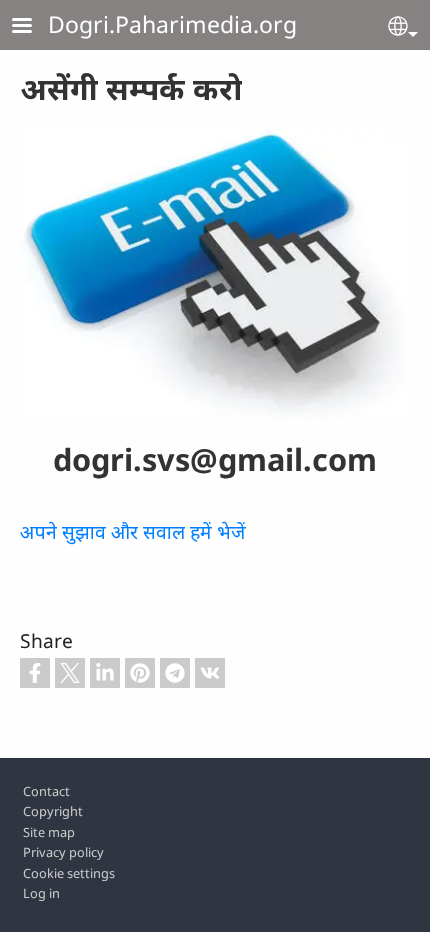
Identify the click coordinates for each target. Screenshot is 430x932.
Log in (41, 893)
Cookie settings (69, 873)
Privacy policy (63, 852)
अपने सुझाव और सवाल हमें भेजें (133, 531)
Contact (46, 791)
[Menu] (34, 27)
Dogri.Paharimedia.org (172, 24)
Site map (49, 832)
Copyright (53, 811)
